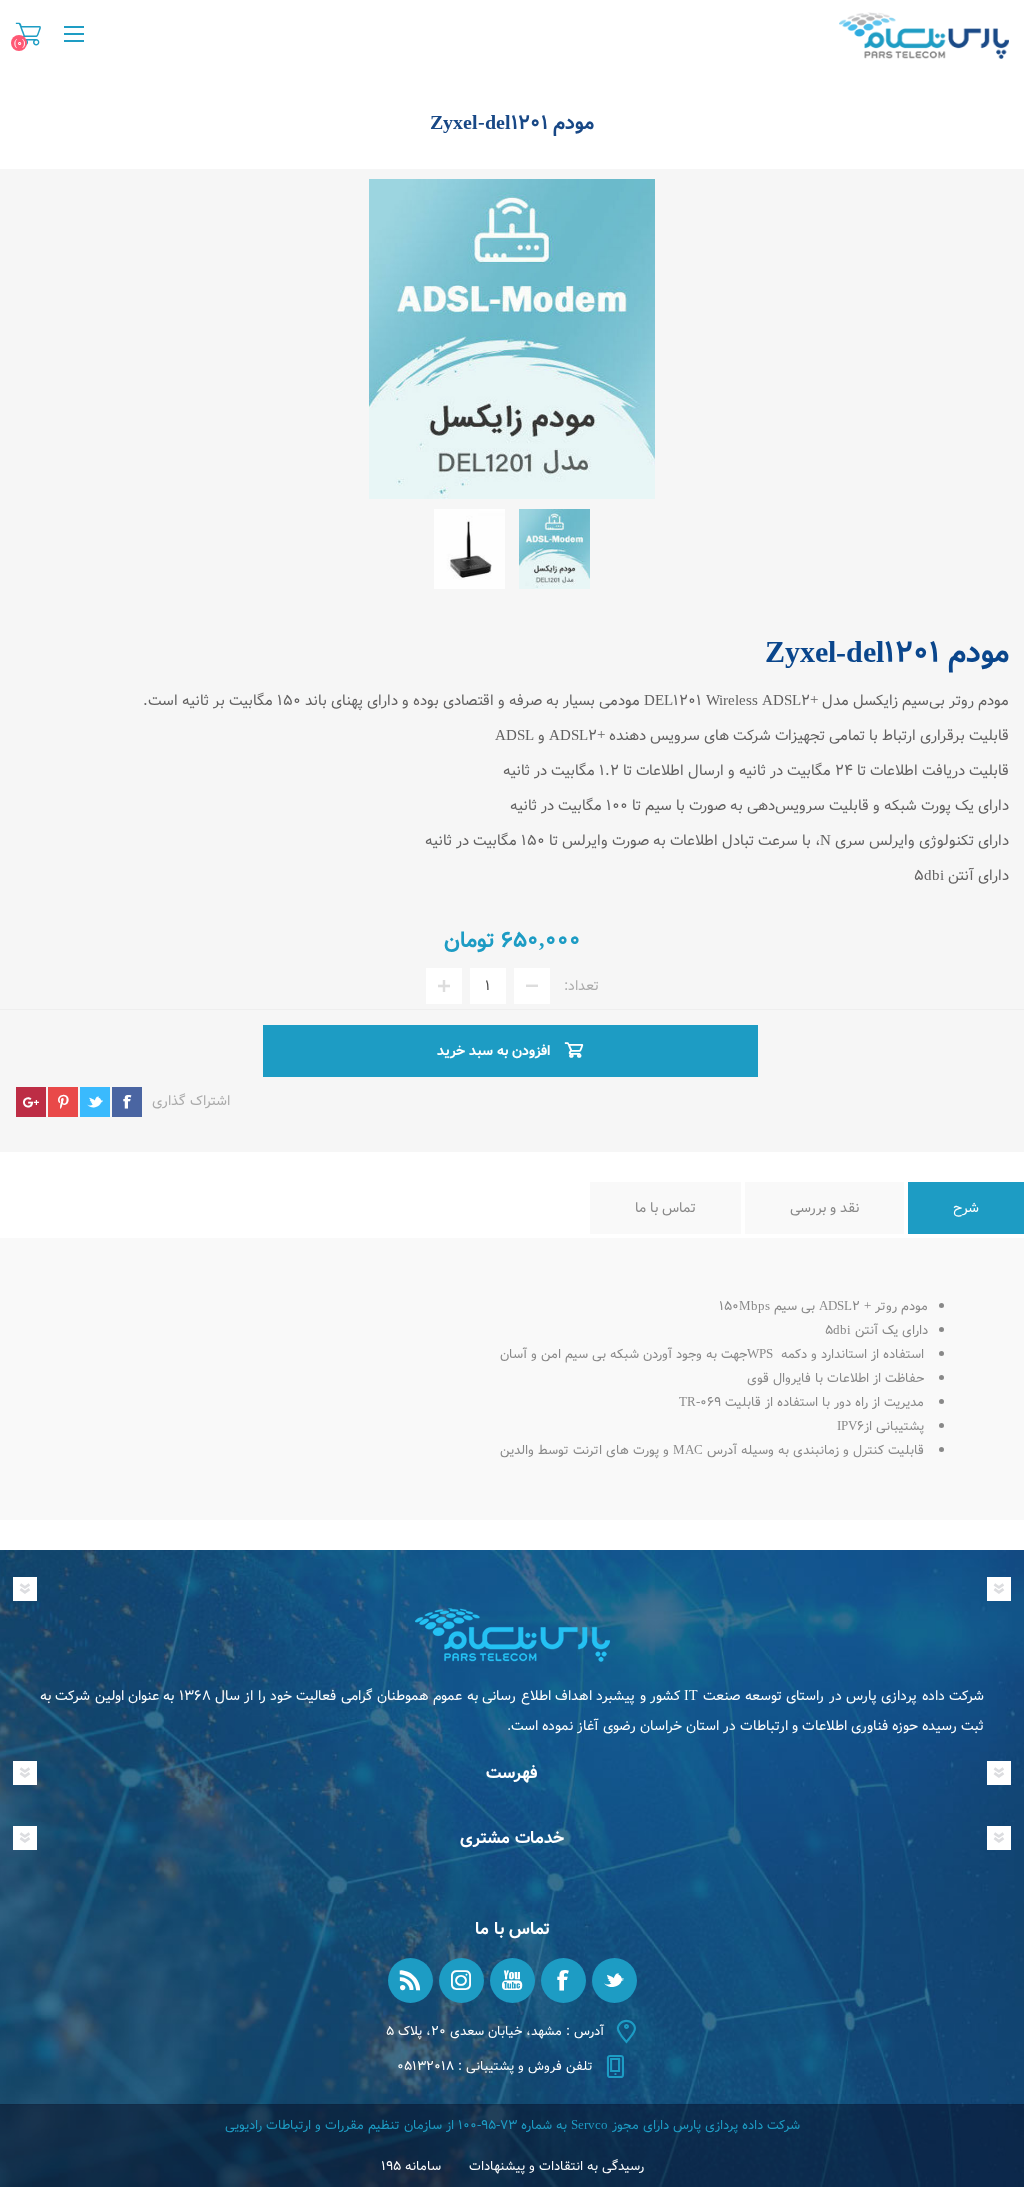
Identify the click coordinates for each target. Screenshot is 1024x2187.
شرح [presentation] (966, 1208)
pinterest (63, 1102)
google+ (31, 1102)
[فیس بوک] (563, 1980)
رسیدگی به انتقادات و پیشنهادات (556, 2166)
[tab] (966, 1208)
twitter (95, 1102)
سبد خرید (28, 34)
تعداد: (581, 986)
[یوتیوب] (512, 1980)
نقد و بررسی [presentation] (824, 1208)
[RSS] (410, 1980)
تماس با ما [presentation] (665, 1208)
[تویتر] (614, 1980)
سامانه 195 (411, 2166)
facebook (127, 1102)
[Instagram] (461, 1980)
